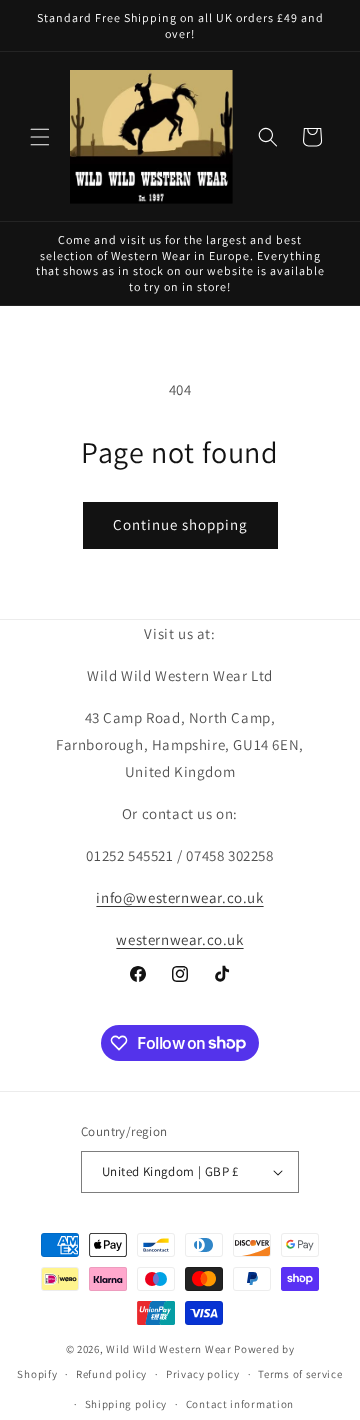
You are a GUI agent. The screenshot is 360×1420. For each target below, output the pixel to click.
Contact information (240, 1404)
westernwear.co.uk (179, 939)
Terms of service (300, 1374)
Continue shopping (180, 524)
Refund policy (111, 1374)
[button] (40, 137)
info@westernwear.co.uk (179, 897)
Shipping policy (126, 1404)
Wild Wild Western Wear (168, 1349)
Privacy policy (203, 1374)
